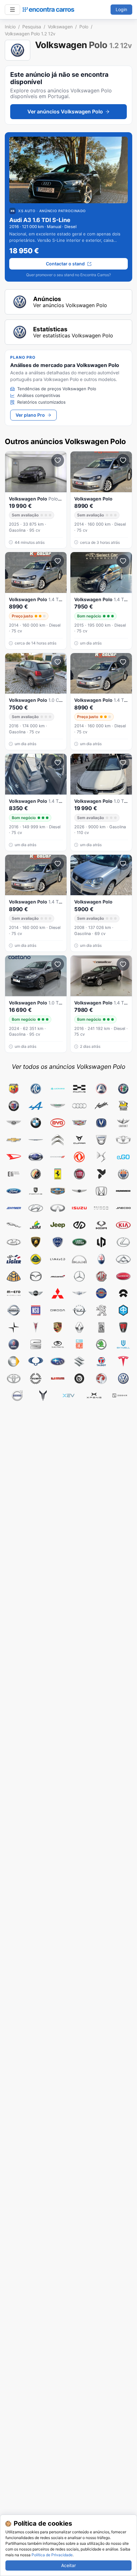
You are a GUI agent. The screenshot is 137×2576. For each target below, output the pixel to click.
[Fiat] (79, 1174)
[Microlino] (14, 1293)
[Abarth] (14, 1089)
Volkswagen (60, 27)
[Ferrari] (58, 1174)
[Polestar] (14, 1328)
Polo (84, 27)
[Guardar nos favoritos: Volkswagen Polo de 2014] (123, 460)
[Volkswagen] (123, 1378)
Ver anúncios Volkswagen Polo (65, 112)
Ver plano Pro (30, 415)
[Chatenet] (123, 1123)
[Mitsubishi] (58, 1293)
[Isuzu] (79, 1208)
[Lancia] (58, 1242)
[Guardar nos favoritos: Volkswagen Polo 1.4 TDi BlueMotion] (58, 561)
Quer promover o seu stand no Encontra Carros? (68, 275)
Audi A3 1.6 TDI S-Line (40, 220)
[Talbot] (101, 1362)
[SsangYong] (36, 1362)
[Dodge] (58, 1157)
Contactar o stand (65, 264)
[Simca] (79, 1344)
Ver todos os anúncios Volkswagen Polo (68, 1067)
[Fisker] (123, 1174)
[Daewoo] (123, 1140)
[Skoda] (101, 1344)
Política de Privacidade (52, 2555)
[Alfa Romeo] (123, 1089)
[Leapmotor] (101, 1242)
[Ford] (14, 1191)
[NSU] (36, 1310)
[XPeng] (94, 1396)
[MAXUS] (123, 1259)
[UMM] (58, 1378)
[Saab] (14, 1344)
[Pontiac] (36, 1328)
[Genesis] (79, 1191)
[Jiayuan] (79, 1225)
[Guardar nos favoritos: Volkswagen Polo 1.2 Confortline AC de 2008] (123, 864)
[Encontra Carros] (48, 10)
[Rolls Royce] (101, 1328)
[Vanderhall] (79, 1378)
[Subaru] (58, 1362)
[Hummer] (123, 1191)
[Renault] (79, 1328)
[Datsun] (36, 1157)
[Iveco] (101, 1208)
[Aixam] (101, 1089)
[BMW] (36, 1123)
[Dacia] (101, 1140)
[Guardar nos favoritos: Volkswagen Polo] (58, 460)
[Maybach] (14, 1276)
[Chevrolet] (14, 1140)
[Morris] (101, 1293)
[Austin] (101, 1106)
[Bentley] (14, 1123)
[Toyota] (14, 1378)
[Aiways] (79, 1089)
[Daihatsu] (14, 1157)
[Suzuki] (79, 1362)
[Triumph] (36, 1378)
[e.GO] (123, 1157)
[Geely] (58, 1191)
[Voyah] (43, 1396)
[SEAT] (36, 1344)
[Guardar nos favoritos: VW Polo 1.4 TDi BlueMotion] (123, 561)
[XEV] (68, 1396)
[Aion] (58, 1089)
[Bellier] (123, 1106)
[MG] (101, 1276)
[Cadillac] (79, 1123)
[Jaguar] (14, 1225)
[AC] (36, 1089)
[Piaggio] (123, 1310)
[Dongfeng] (79, 1157)
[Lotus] (36, 1259)
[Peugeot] (101, 1310)
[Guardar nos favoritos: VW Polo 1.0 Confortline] (58, 662)
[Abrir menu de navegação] (12, 10)
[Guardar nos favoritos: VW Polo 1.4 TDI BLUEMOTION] (58, 763)
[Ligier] (14, 1259)
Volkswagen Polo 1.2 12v (30, 34)
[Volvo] (17, 1396)
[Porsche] (58, 1328)
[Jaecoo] (123, 1208)
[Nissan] (14, 1310)
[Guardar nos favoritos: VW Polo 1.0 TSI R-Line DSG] (123, 763)
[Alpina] (14, 1106)
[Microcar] (123, 1276)
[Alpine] (36, 1106)
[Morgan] (79, 1293)
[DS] (101, 1157)
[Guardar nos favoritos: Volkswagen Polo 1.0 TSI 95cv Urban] (58, 964)
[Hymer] (14, 1208)
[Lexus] (123, 1242)
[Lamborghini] (36, 1242)
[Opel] (79, 1310)
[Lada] (14, 1242)
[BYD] (58, 1123)
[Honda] (101, 1191)
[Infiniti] (58, 1208)
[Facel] (36, 1174)
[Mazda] (36, 1276)
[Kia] (123, 1225)
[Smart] (14, 1362)
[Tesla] (123, 1362)
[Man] (79, 1259)
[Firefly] (101, 1174)
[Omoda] (58, 1310)
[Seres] (58, 1344)
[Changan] (101, 1123)
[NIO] (123, 1293)
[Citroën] (58, 1140)
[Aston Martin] (58, 1106)
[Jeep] (58, 1225)
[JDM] (36, 1225)
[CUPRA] (79, 1140)
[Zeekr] (120, 1396)
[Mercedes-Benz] (79, 1276)
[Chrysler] (36, 1140)
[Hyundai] (36, 1208)
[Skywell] (123, 1344)
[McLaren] (58, 1276)
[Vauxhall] (101, 1378)
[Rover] (123, 1328)
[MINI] (36, 1293)
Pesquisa (32, 27)
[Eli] (14, 1174)
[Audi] (79, 1106)
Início (10, 27)
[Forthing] (36, 1191)
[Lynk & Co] (58, 1259)
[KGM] (101, 1225)
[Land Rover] (79, 1242)
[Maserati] (101, 1259)
